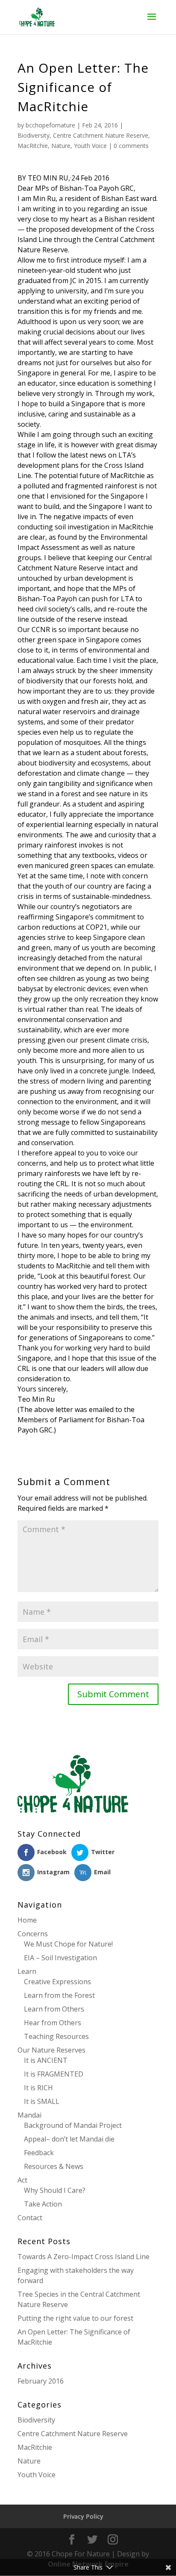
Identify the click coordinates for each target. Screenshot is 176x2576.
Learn (27, 1971)
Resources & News (54, 2166)
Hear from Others (53, 2023)
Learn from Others (54, 2009)
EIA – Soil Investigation (60, 1958)
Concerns (33, 1934)
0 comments (131, 146)
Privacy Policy (83, 2516)
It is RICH (38, 2088)
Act (22, 2180)
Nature (61, 146)
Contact (30, 2218)
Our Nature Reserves (51, 2050)
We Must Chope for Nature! (68, 1944)
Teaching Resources (56, 2036)
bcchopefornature (50, 125)
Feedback (39, 2153)
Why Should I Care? (55, 2190)
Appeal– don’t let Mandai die (69, 2139)
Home (27, 1920)
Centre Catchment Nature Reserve (101, 135)
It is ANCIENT (46, 2060)
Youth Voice (90, 146)
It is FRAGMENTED (54, 2074)
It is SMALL (42, 2101)
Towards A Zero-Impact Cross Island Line (84, 2257)
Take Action (43, 2204)
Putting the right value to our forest (75, 2318)
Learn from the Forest (59, 1995)
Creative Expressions (57, 1982)
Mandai (29, 2115)
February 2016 (41, 2381)
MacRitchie (33, 146)
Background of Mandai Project (73, 2125)
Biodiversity (34, 135)
